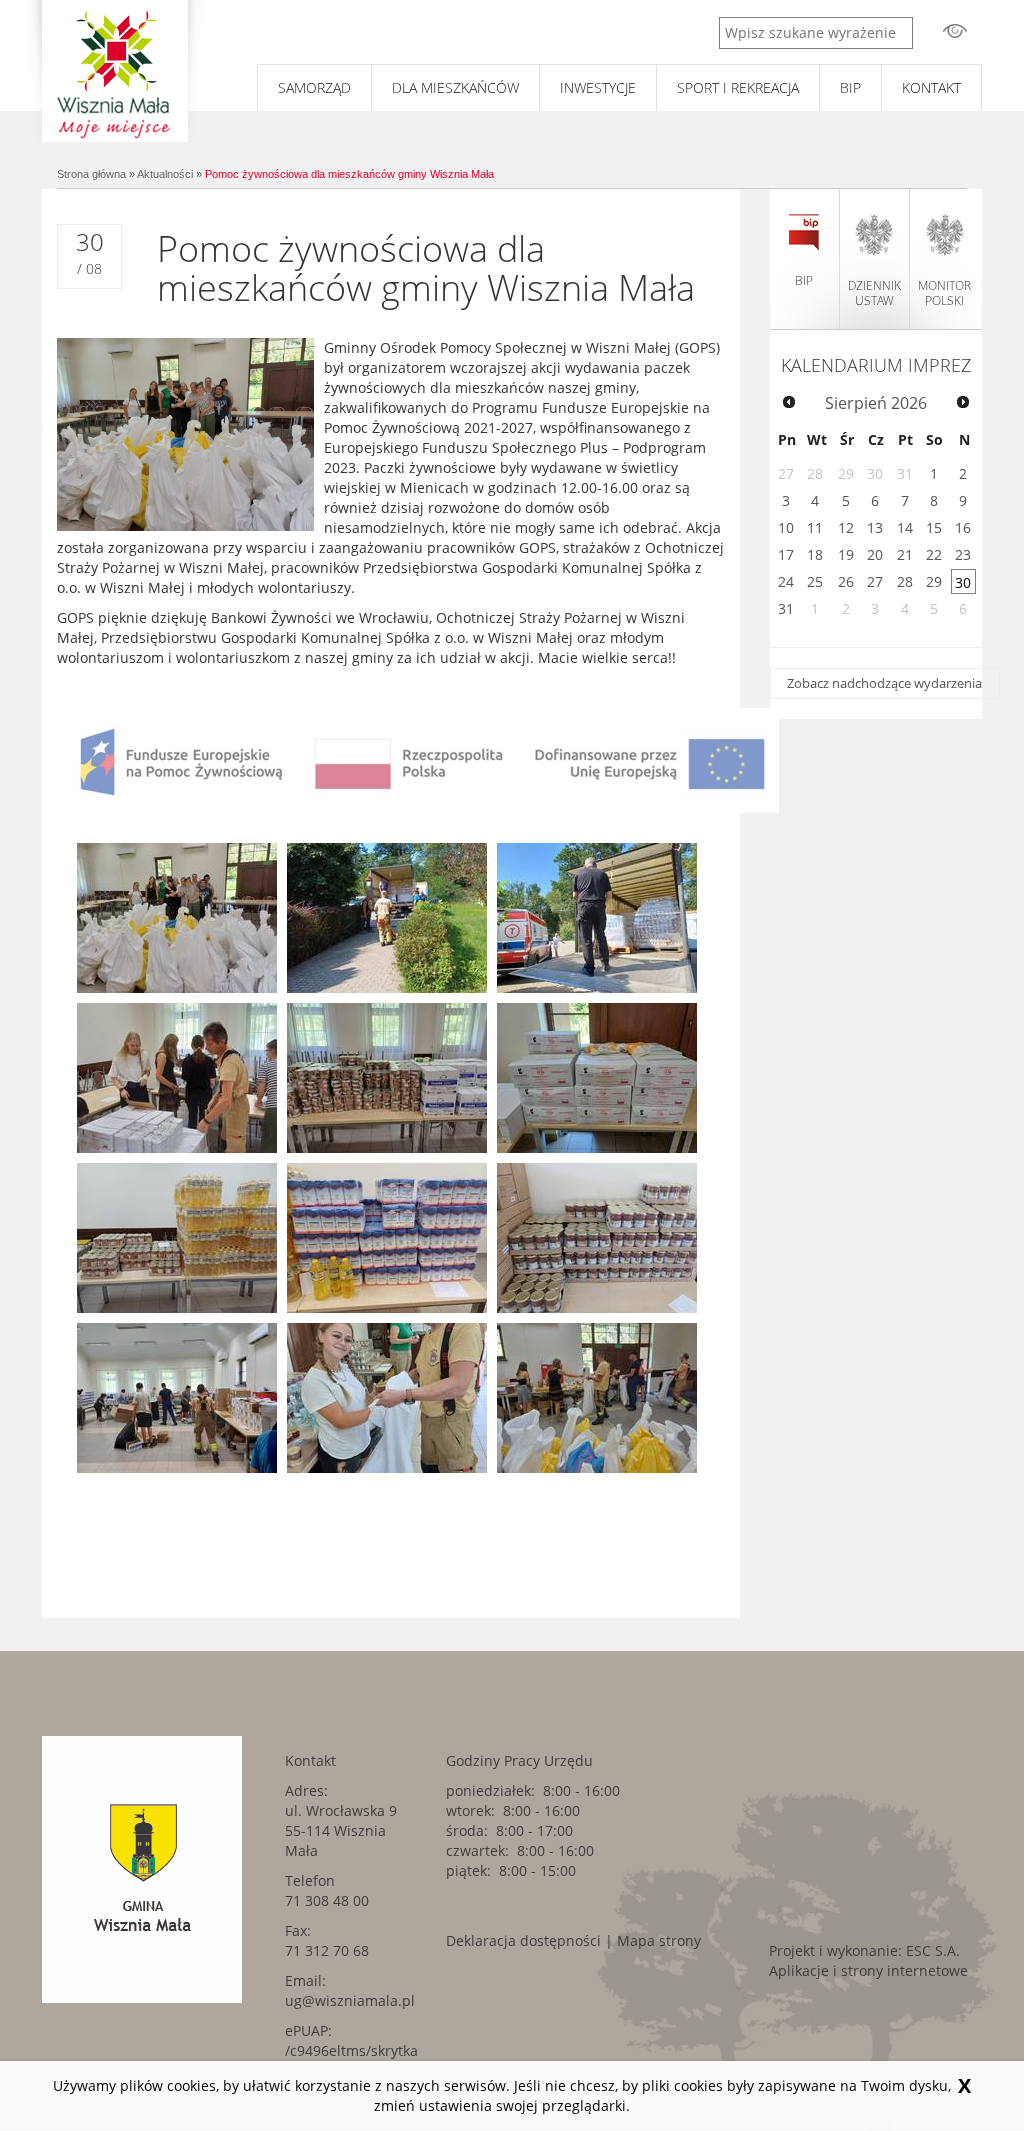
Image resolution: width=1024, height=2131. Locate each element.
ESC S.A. (933, 1950)
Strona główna (91, 174)
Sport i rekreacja (738, 87)
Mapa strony (659, 1940)
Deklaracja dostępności (523, 1940)
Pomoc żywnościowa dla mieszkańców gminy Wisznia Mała (349, 174)
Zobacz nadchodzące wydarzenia (884, 683)
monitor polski (944, 293)
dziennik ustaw (874, 293)
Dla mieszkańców (455, 87)
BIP (850, 87)
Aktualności (165, 174)
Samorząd (314, 87)
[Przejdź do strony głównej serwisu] (114, 71)
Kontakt (931, 87)
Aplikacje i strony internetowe (868, 1970)
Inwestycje (598, 87)
